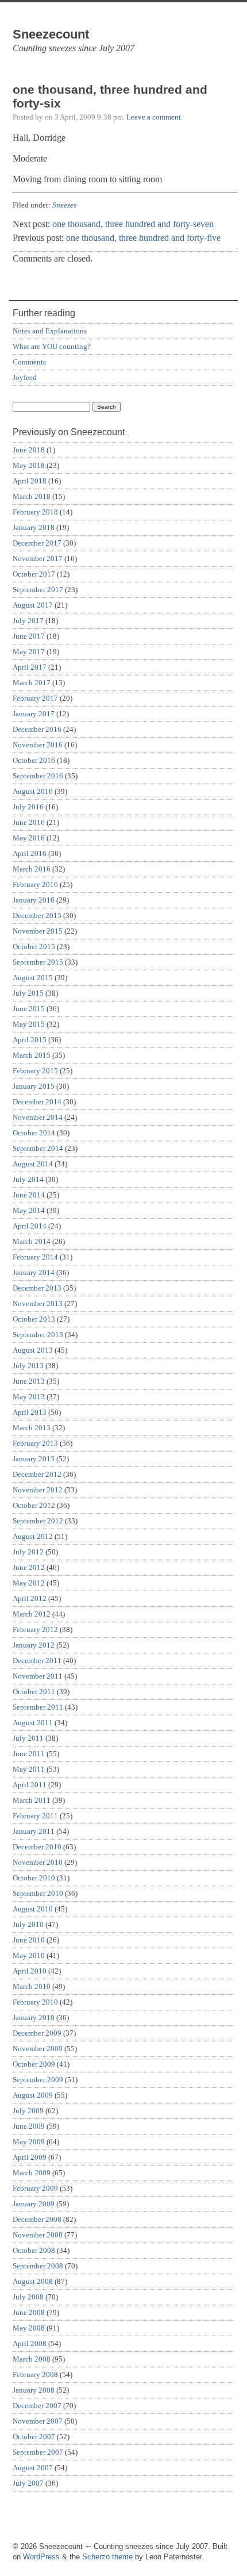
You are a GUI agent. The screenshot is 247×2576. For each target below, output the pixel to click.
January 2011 (34, 1831)
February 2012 (35, 1629)
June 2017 (29, 636)
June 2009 (29, 2126)
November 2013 (38, 1304)
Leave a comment (154, 117)
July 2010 (28, 1924)
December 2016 (37, 729)
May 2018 (29, 465)
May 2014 (29, 1210)
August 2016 (33, 791)
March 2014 (32, 1241)
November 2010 (38, 1862)
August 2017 (33, 605)
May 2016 (29, 838)
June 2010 (29, 1940)
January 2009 (34, 2204)
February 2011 (35, 1816)
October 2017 (34, 574)
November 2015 (38, 931)
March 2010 (32, 1986)
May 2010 (29, 1955)
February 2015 (35, 1071)
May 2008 (29, 2328)
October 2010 (34, 1878)
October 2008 (34, 2250)
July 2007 (28, 2483)
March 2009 (32, 2173)
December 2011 (37, 1661)
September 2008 (38, 2266)
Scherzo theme (107, 2557)
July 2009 (28, 2111)
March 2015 (32, 1055)
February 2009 (35, 2188)
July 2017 (28, 621)
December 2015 (37, 915)
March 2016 (32, 869)
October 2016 (34, 760)
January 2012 (34, 1645)
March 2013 (32, 1428)
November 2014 (38, 1117)
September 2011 (38, 1707)
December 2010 (37, 1847)
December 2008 (37, 2219)
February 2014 (35, 1257)
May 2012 (29, 1583)
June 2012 (29, 1567)
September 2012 (38, 1521)
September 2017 (38, 590)
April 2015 (30, 1040)
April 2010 (30, 1971)
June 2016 (29, 822)
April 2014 (30, 1226)
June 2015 (29, 1009)
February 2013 (35, 1443)
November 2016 (38, 745)
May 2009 (29, 2142)
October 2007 (34, 2437)
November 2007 (38, 2421)
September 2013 (38, 1335)
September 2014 (38, 1148)
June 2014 (29, 1195)
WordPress (41, 2557)
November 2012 (38, 1490)
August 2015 (33, 978)
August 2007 (33, 2468)
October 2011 (34, 1692)
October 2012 (34, 1505)
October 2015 (34, 947)
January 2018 (34, 527)
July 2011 (28, 1738)
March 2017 (32, 683)
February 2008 (35, 2375)
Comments (29, 362)
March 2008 (32, 2359)
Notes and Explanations (50, 331)
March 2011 (32, 1800)
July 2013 (28, 1366)
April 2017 (30, 667)
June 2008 (29, 2312)
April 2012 (30, 1598)
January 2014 (34, 1272)
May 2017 (29, 652)
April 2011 (30, 1785)
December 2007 (37, 2406)
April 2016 (30, 853)
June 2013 (29, 1381)
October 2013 (34, 1319)
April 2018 (30, 481)
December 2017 (37, 543)
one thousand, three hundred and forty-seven (133, 224)
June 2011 (29, 1754)
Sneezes (64, 205)
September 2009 (38, 2080)
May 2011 (29, 1769)
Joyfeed (25, 377)
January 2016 (34, 900)
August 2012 (33, 1536)
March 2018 (32, 496)
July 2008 (28, 2297)
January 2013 (34, 1459)
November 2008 (38, 2235)
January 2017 (34, 714)
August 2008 (33, 2281)
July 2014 (28, 1179)
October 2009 (34, 2064)
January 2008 (34, 2390)
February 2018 (35, 512)
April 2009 (30, 2157)
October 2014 (34, 1133)
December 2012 (37, 1474)
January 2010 (34, 2018)
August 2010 (33, 1909)
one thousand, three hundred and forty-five (143, 238)
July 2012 (28, 1552)
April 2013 (30, 1412)
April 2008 (30, 2343)
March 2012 (32, 1614)
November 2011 (38, 1676)
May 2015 (29, 1024)
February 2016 (35, 884)
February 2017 (35, 698)
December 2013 (37, 1288)
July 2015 (28, 993)
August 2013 (33, 1350)
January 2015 (34, 1086)
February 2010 (35, 2002)
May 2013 (29, 1397)
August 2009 (33, 2095)
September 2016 (38, 776)
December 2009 (37, 2033)
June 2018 (29, 450)
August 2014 (33, 1164)
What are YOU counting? (52, 346)
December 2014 (37, 1102)
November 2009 (38, 2049)
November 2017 (38, 558)
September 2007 (38, 2452)
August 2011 (33, 1723)
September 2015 (38, 962)
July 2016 (28, 807)
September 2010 (38, 1893)
